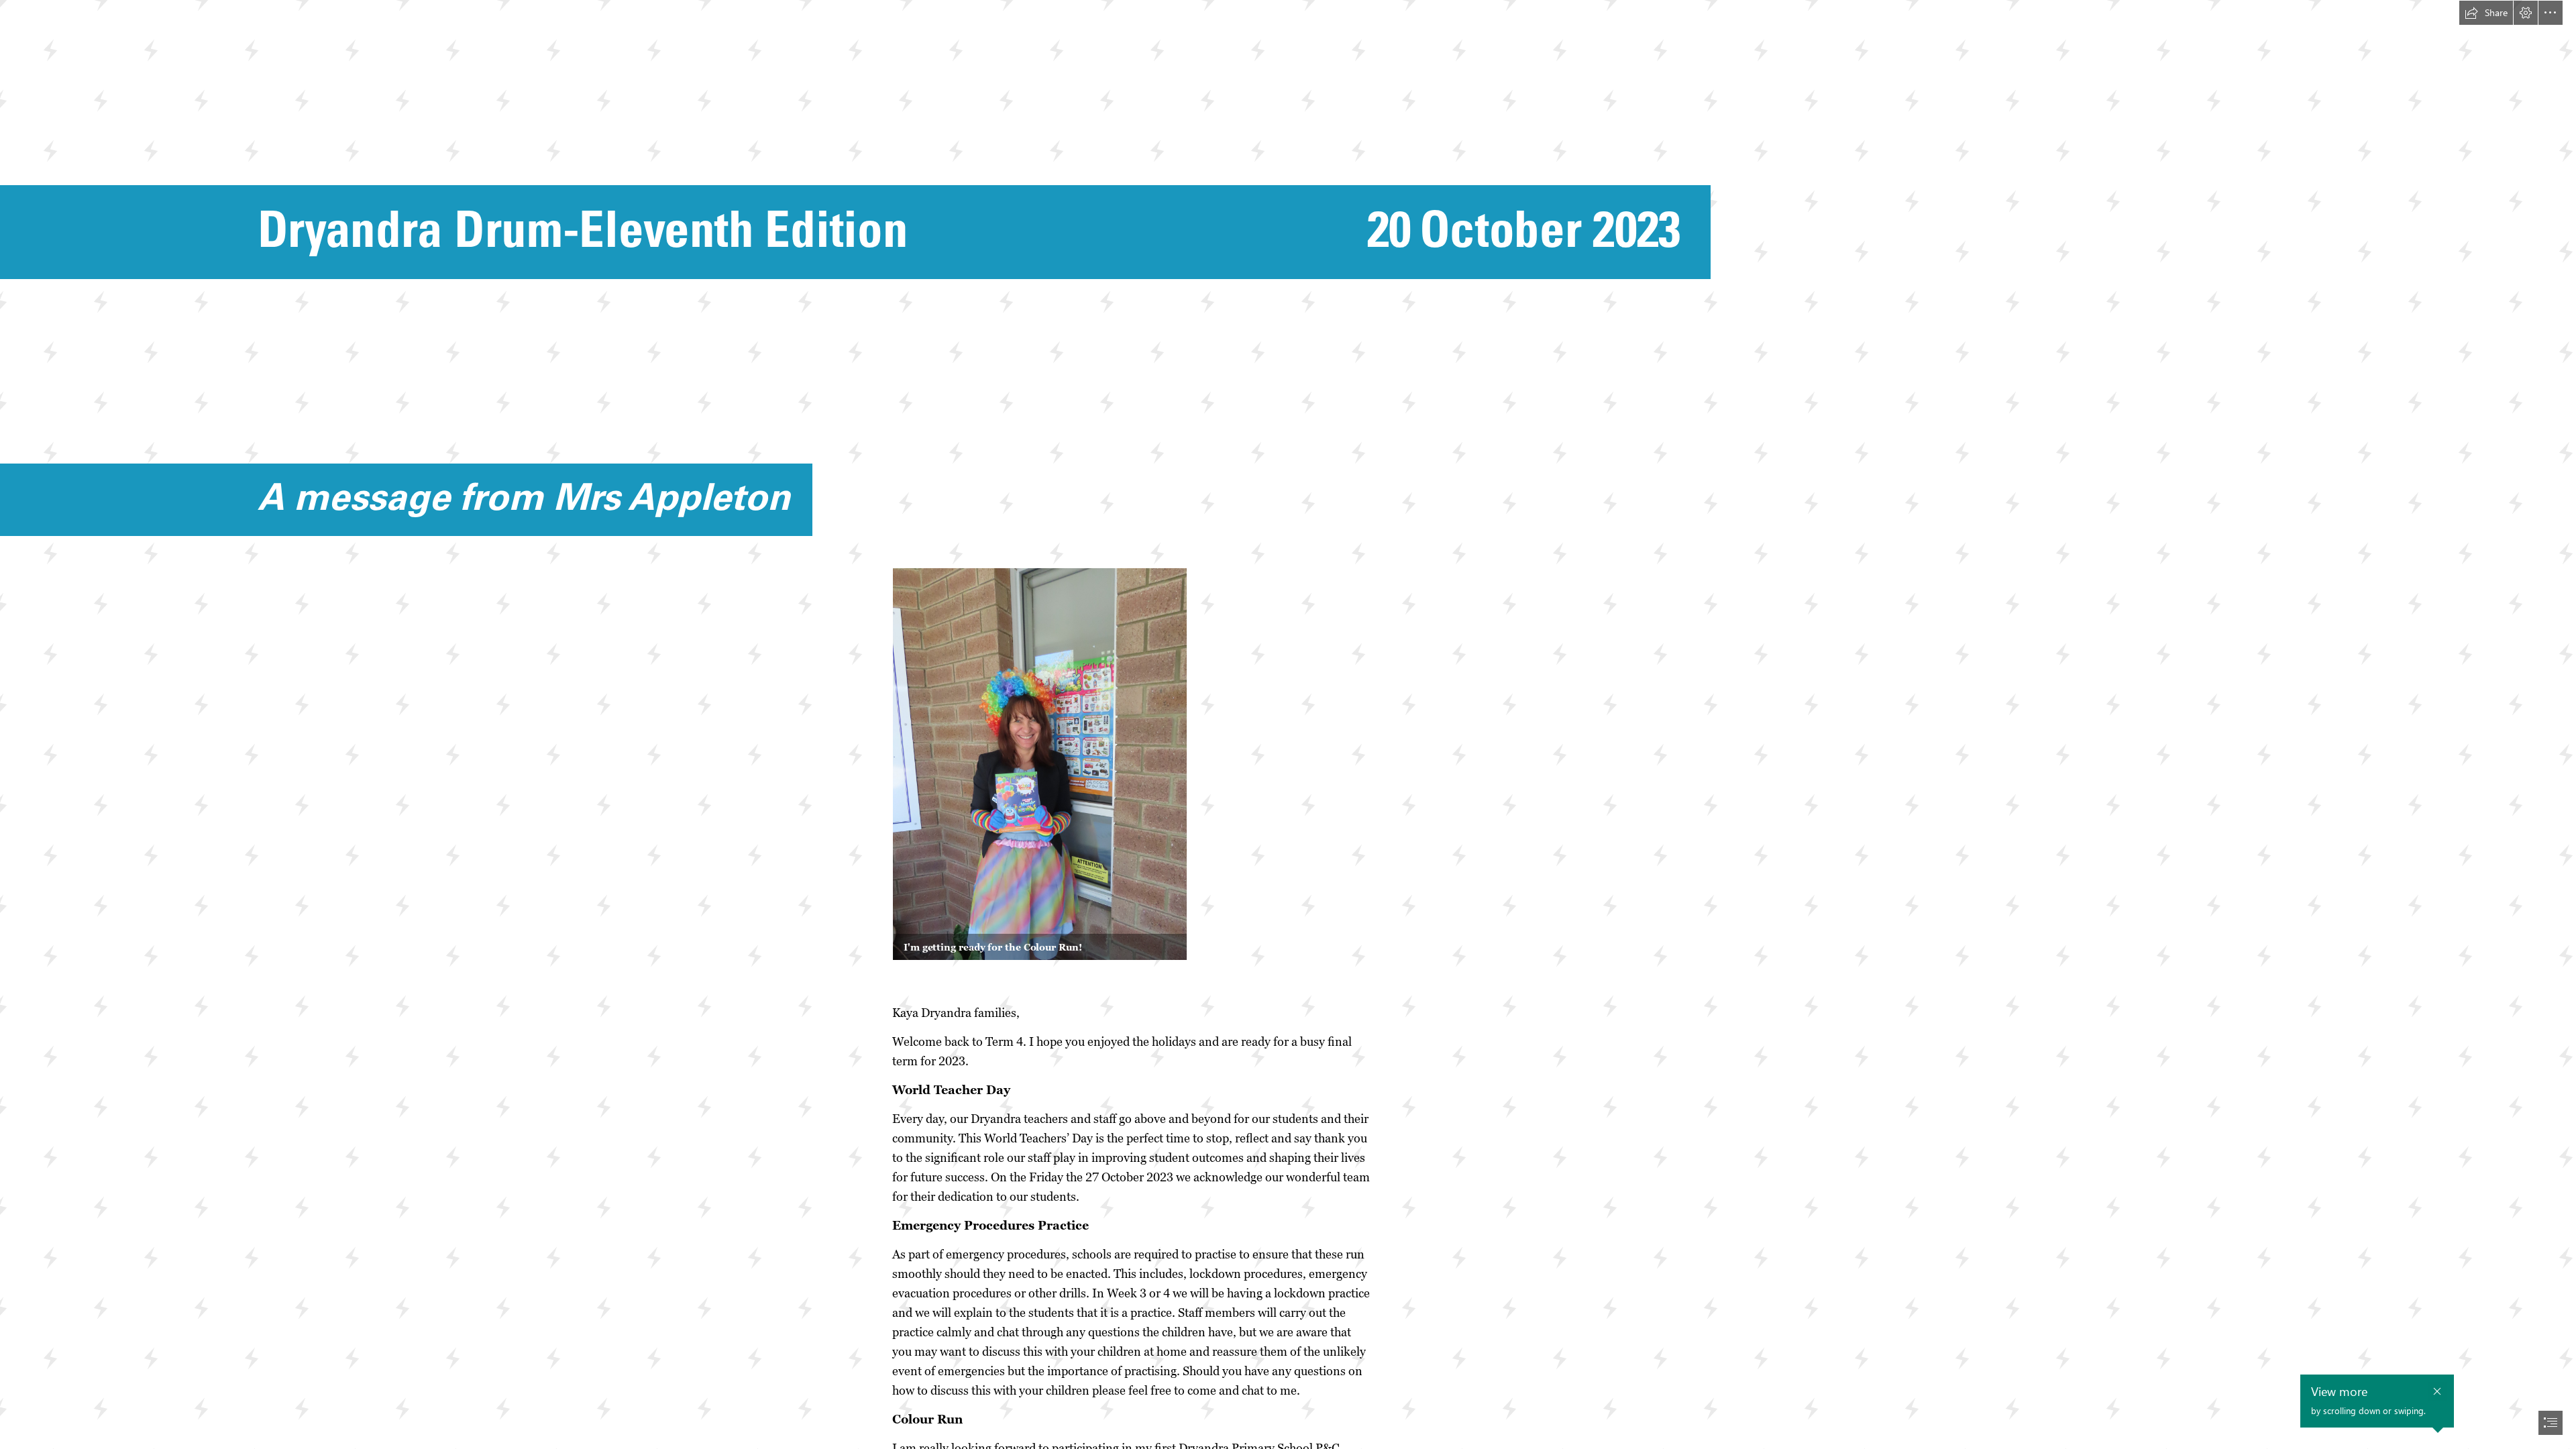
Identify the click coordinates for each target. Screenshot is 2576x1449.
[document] (1288, 724)
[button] (2486, 13)
